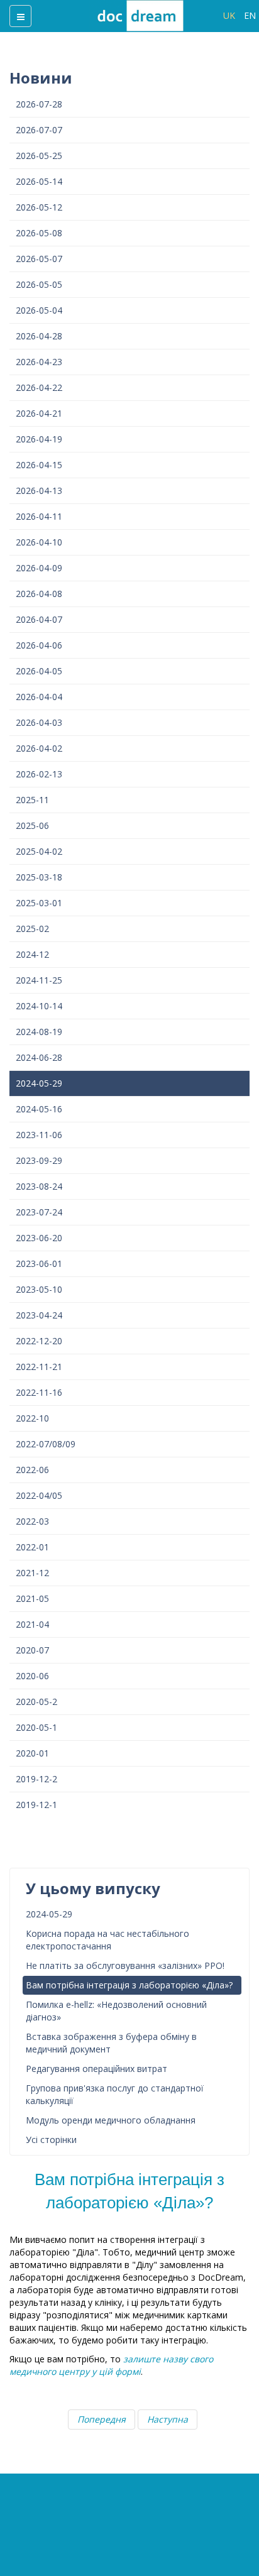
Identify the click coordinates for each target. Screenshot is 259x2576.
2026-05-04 (39, 310)
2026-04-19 (39, 439)
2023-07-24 (39, 1212)
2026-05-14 (39, 181)
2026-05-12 (39, 207)
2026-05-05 (39, 284)
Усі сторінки (51, 2140)
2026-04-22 (39, 387)
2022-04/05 (39, 1495)
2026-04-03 (39, 722)
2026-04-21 (39, 413)
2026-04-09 (39, 568)
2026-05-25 (39, 156)
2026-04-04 (39, 697)
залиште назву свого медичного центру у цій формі (111, 2365)
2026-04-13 (39, 491)
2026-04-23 (39, 362)
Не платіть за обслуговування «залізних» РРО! (125, 1965)
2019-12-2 (36, 1779)
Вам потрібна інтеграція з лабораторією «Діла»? (129, 1985)
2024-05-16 (39, 1109)
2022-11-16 (39, 1392)
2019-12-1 (36, 1805)
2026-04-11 (39, 516)
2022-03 (32, 1521)
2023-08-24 (39, 1186)
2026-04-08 (39, 594)
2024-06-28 (39, 1057)
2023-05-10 (39, 1289)
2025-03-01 (39, 903)
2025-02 (32, 929)
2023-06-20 (39, 1238)
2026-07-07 (39, 130)
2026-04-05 (39, 671)
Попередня (102, 2419)
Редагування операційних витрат (96, 2069)
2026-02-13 (39, 774)
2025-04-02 (39, 851)
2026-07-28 (39, 104)
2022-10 (32, 1418)
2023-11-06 (39, 1135)
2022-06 (32, 1470)
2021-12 (32, 1573)
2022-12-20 (39, 1341)
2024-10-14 (39, 1006)
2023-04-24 (39, 1315)
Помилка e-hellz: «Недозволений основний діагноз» (116, 2011)
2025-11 (32, 800)
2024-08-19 (39, 1032)
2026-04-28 (39, 336)
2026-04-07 (39, 619)
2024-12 (32, 954)
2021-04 (32, 1624)
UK (230, 15)
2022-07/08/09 (46, 1444)
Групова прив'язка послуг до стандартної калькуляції (115, 2094)
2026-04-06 (39, 645)
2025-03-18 (39, 877)
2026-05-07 (39, 259)
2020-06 (32, 1676)
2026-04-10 (39, 542)
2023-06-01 (39, 1263)
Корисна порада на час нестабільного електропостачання (107, 1940)
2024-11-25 (39, 980)
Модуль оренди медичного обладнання (111, 2120)
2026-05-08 (39, 233)
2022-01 (32, 1547)
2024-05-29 (39, 1083)
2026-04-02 (39, 748)
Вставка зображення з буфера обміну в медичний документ (111, 2043)
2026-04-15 (39, 465)
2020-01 (32, 1753)
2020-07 (32, 1650)
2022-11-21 (39, 1367)
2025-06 (32, 825)
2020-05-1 (36, 1727)
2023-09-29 (39, 1160)
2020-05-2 (36, 1702)
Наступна (168, 2419)
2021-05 (32, 1598)
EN (250, 15)
